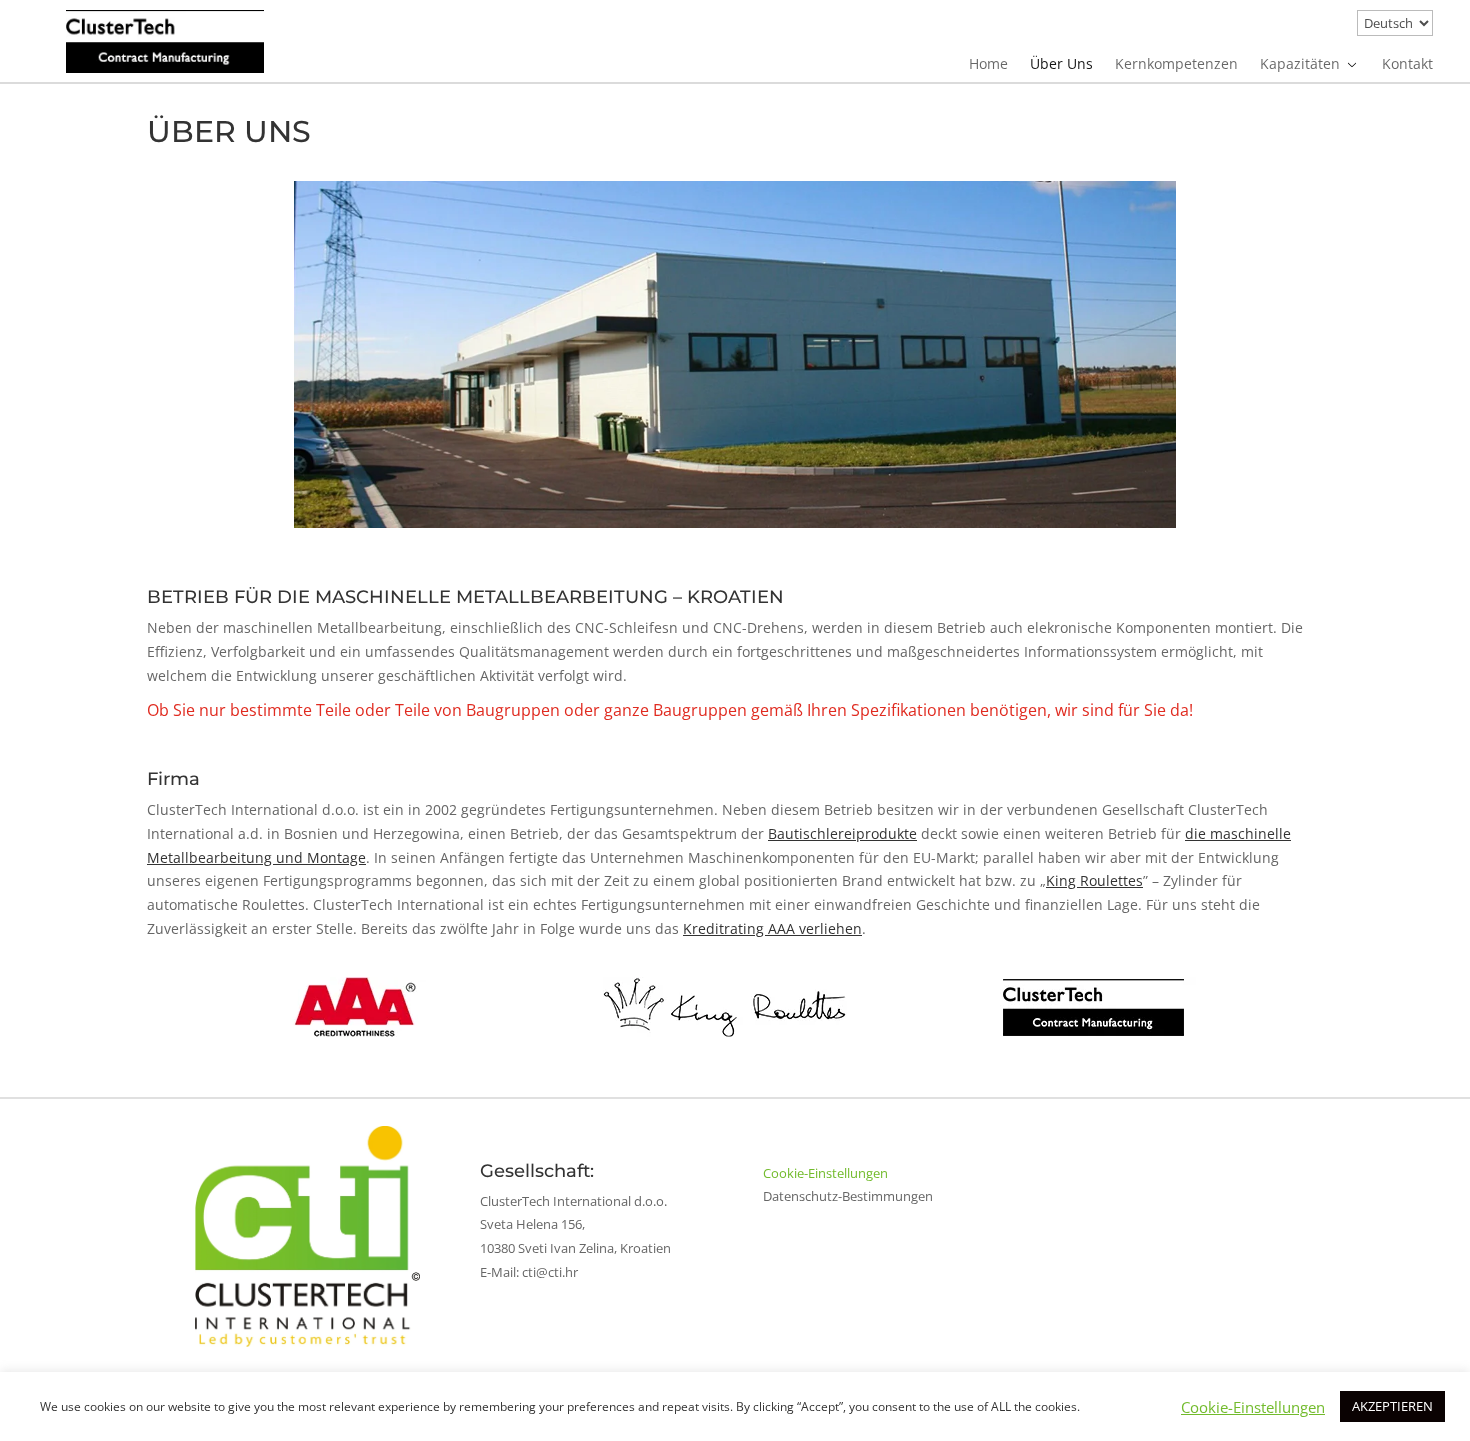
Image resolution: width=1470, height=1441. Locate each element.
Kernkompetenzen (1176, 65)
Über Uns (1061, 65)
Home (988, 65)
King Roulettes (1094, 880)
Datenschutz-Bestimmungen (848, 1196)
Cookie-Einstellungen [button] (825, 1173)
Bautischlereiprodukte (842, 833)
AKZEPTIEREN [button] (1392, 1406)
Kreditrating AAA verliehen (772, 928)
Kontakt (1407, 65)
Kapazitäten (1300, 65)
